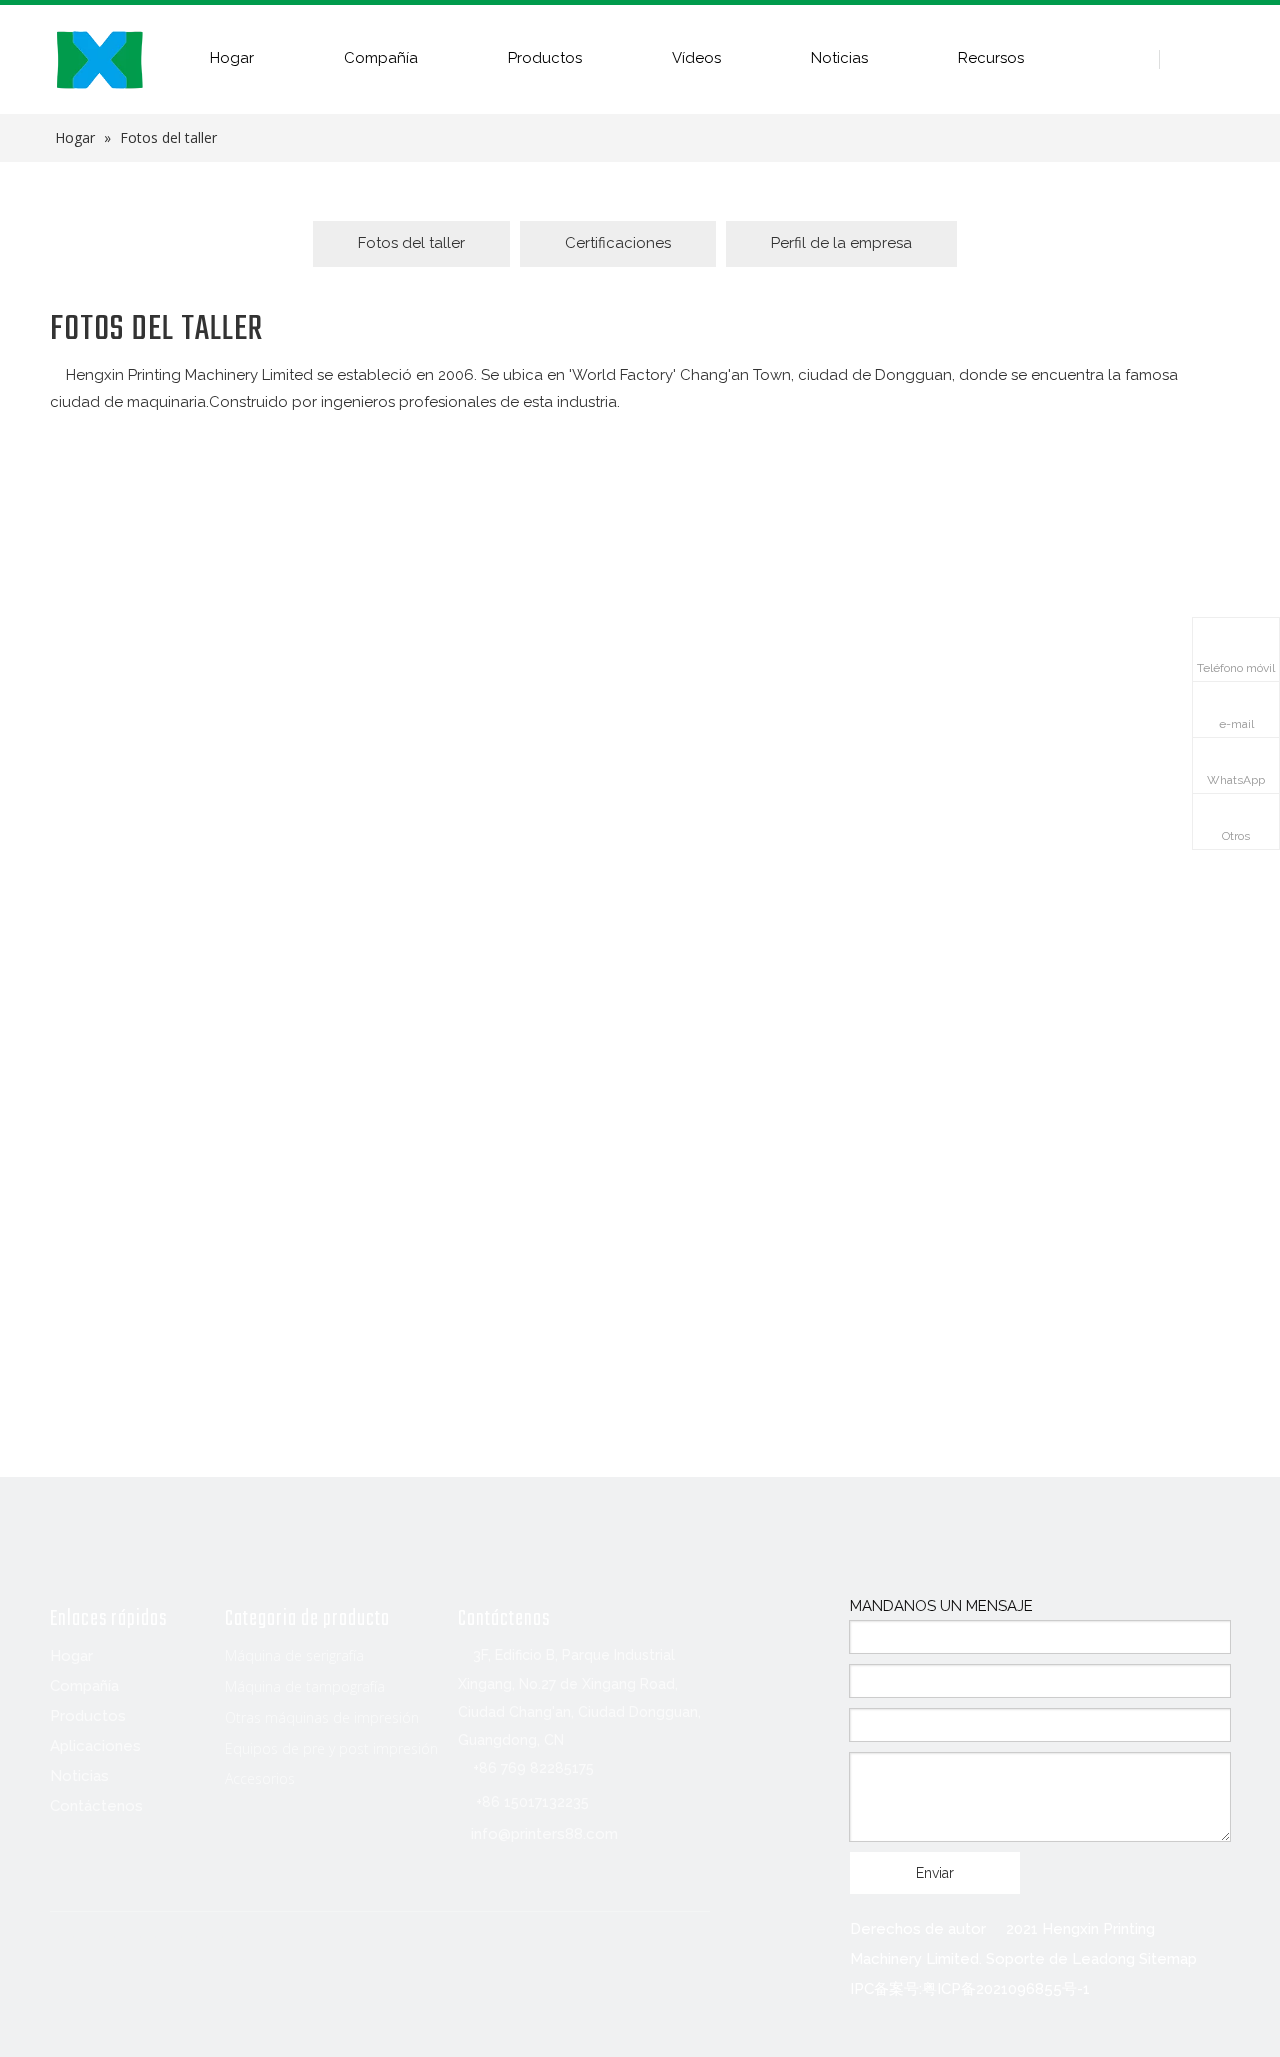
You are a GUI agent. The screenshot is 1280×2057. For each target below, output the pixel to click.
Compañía (381, 58)
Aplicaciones (95, 1746)
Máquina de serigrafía (294, 1655)
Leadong (1103, 1959)
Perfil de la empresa (841, 243)
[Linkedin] (107, 1951)
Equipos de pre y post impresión (331, 1748)
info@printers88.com (544, 1834)
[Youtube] (189, 1951)
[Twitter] (148, 1951)
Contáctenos (96, 1806)
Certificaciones (618, 243)
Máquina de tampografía (305, 1686)
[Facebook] (66, 1951)
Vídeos (696, 58)
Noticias (839, 58)
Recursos (991, 58)
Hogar (232, 58)
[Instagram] (230, 1951)
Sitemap (1168, 1959)
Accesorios (260, 1778)
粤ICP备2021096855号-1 (1006, 1989)
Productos (545, 58)
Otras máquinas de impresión (322, 1717)
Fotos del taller (411, 243)
